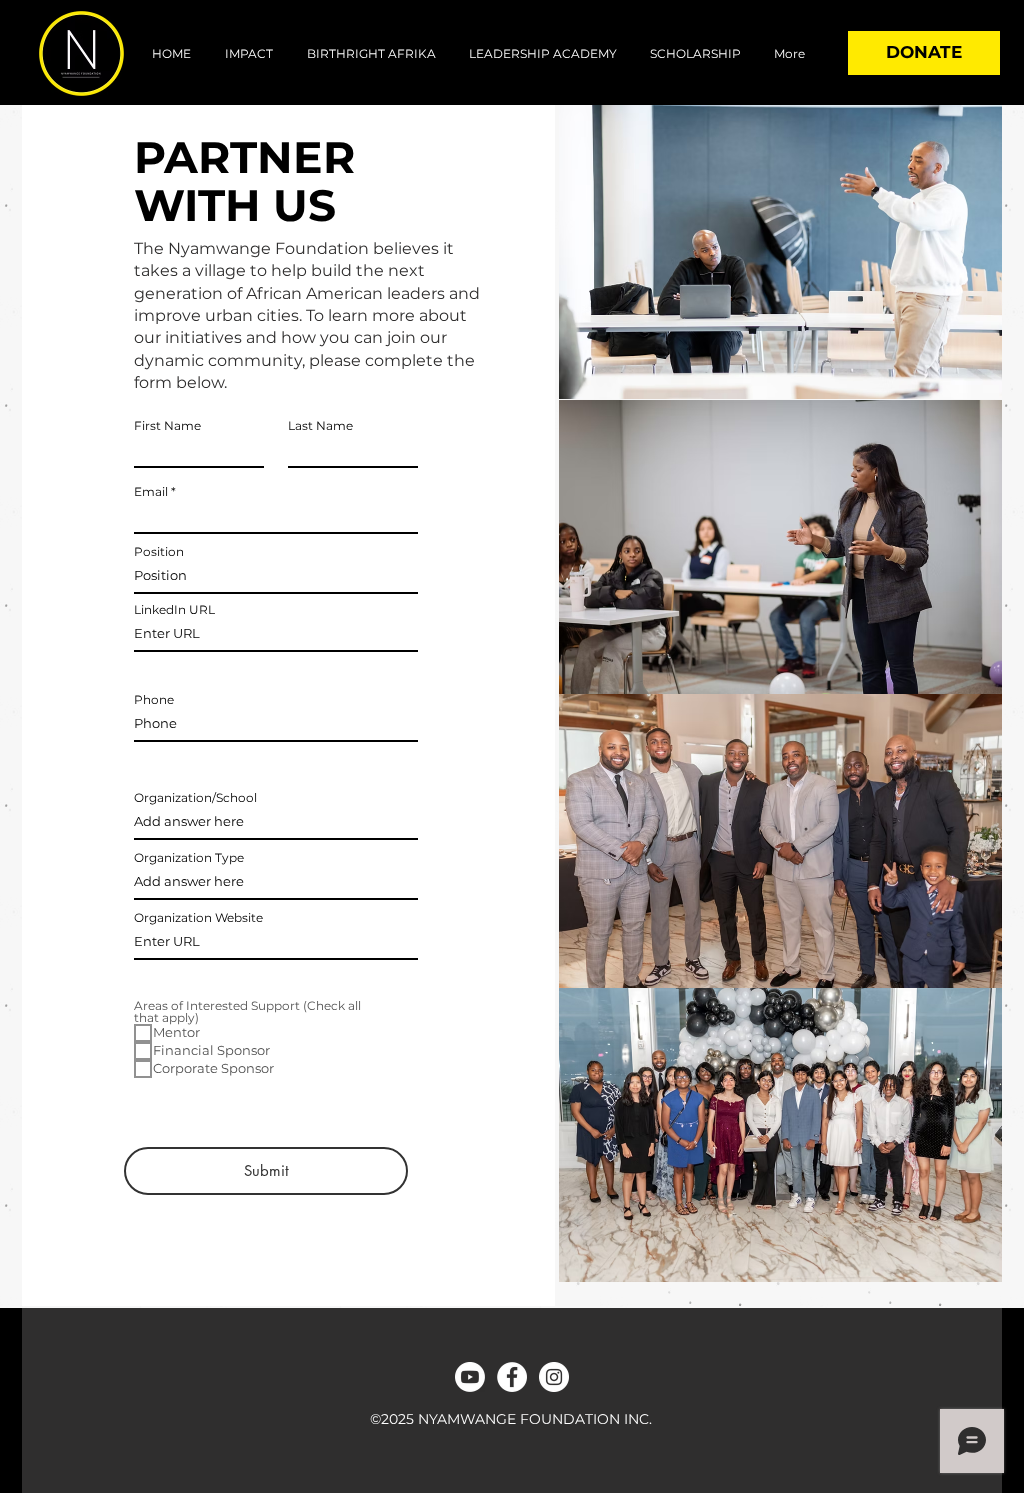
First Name (167, 426)
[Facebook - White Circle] (512, 1377)
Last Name (320, 426)
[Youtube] (470, 1377)
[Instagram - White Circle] (554, 1377)
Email (151, 492)
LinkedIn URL (174, 610)
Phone (154, 700)
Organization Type (189, 858)
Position (159, 552)
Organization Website (198, 918)
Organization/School (195, 798)
